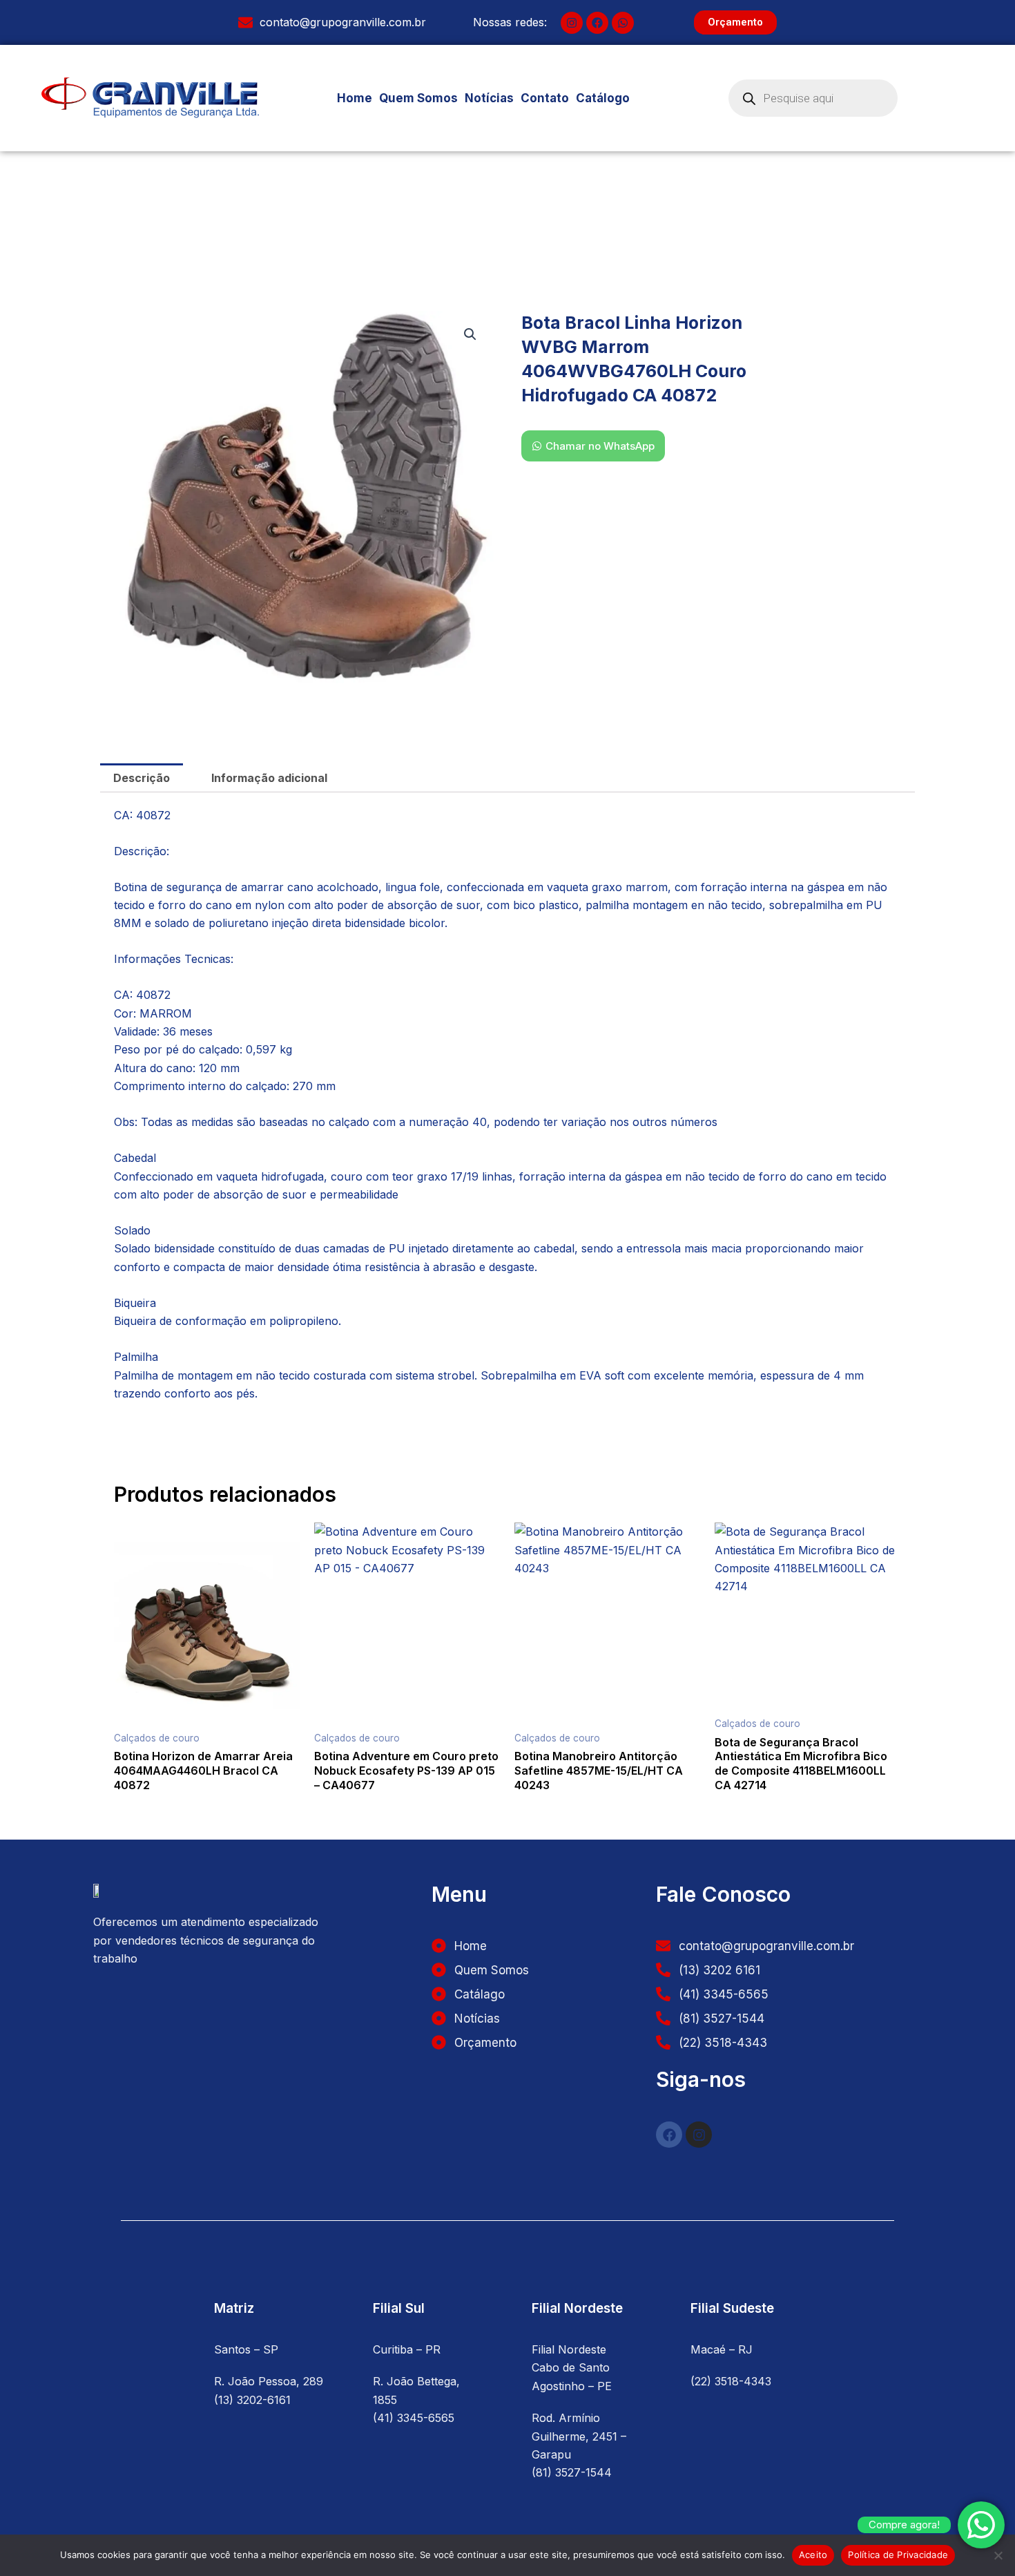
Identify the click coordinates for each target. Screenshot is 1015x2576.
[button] (610, 98)
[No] (998, 2555)
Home (355, 98)
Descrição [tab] (142, 778)
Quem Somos (418, 98)
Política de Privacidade (898, 2555)
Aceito (813, 2555)
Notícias (489, 98)
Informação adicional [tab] (269, 778)
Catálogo (603, 98)
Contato (545, 98)
